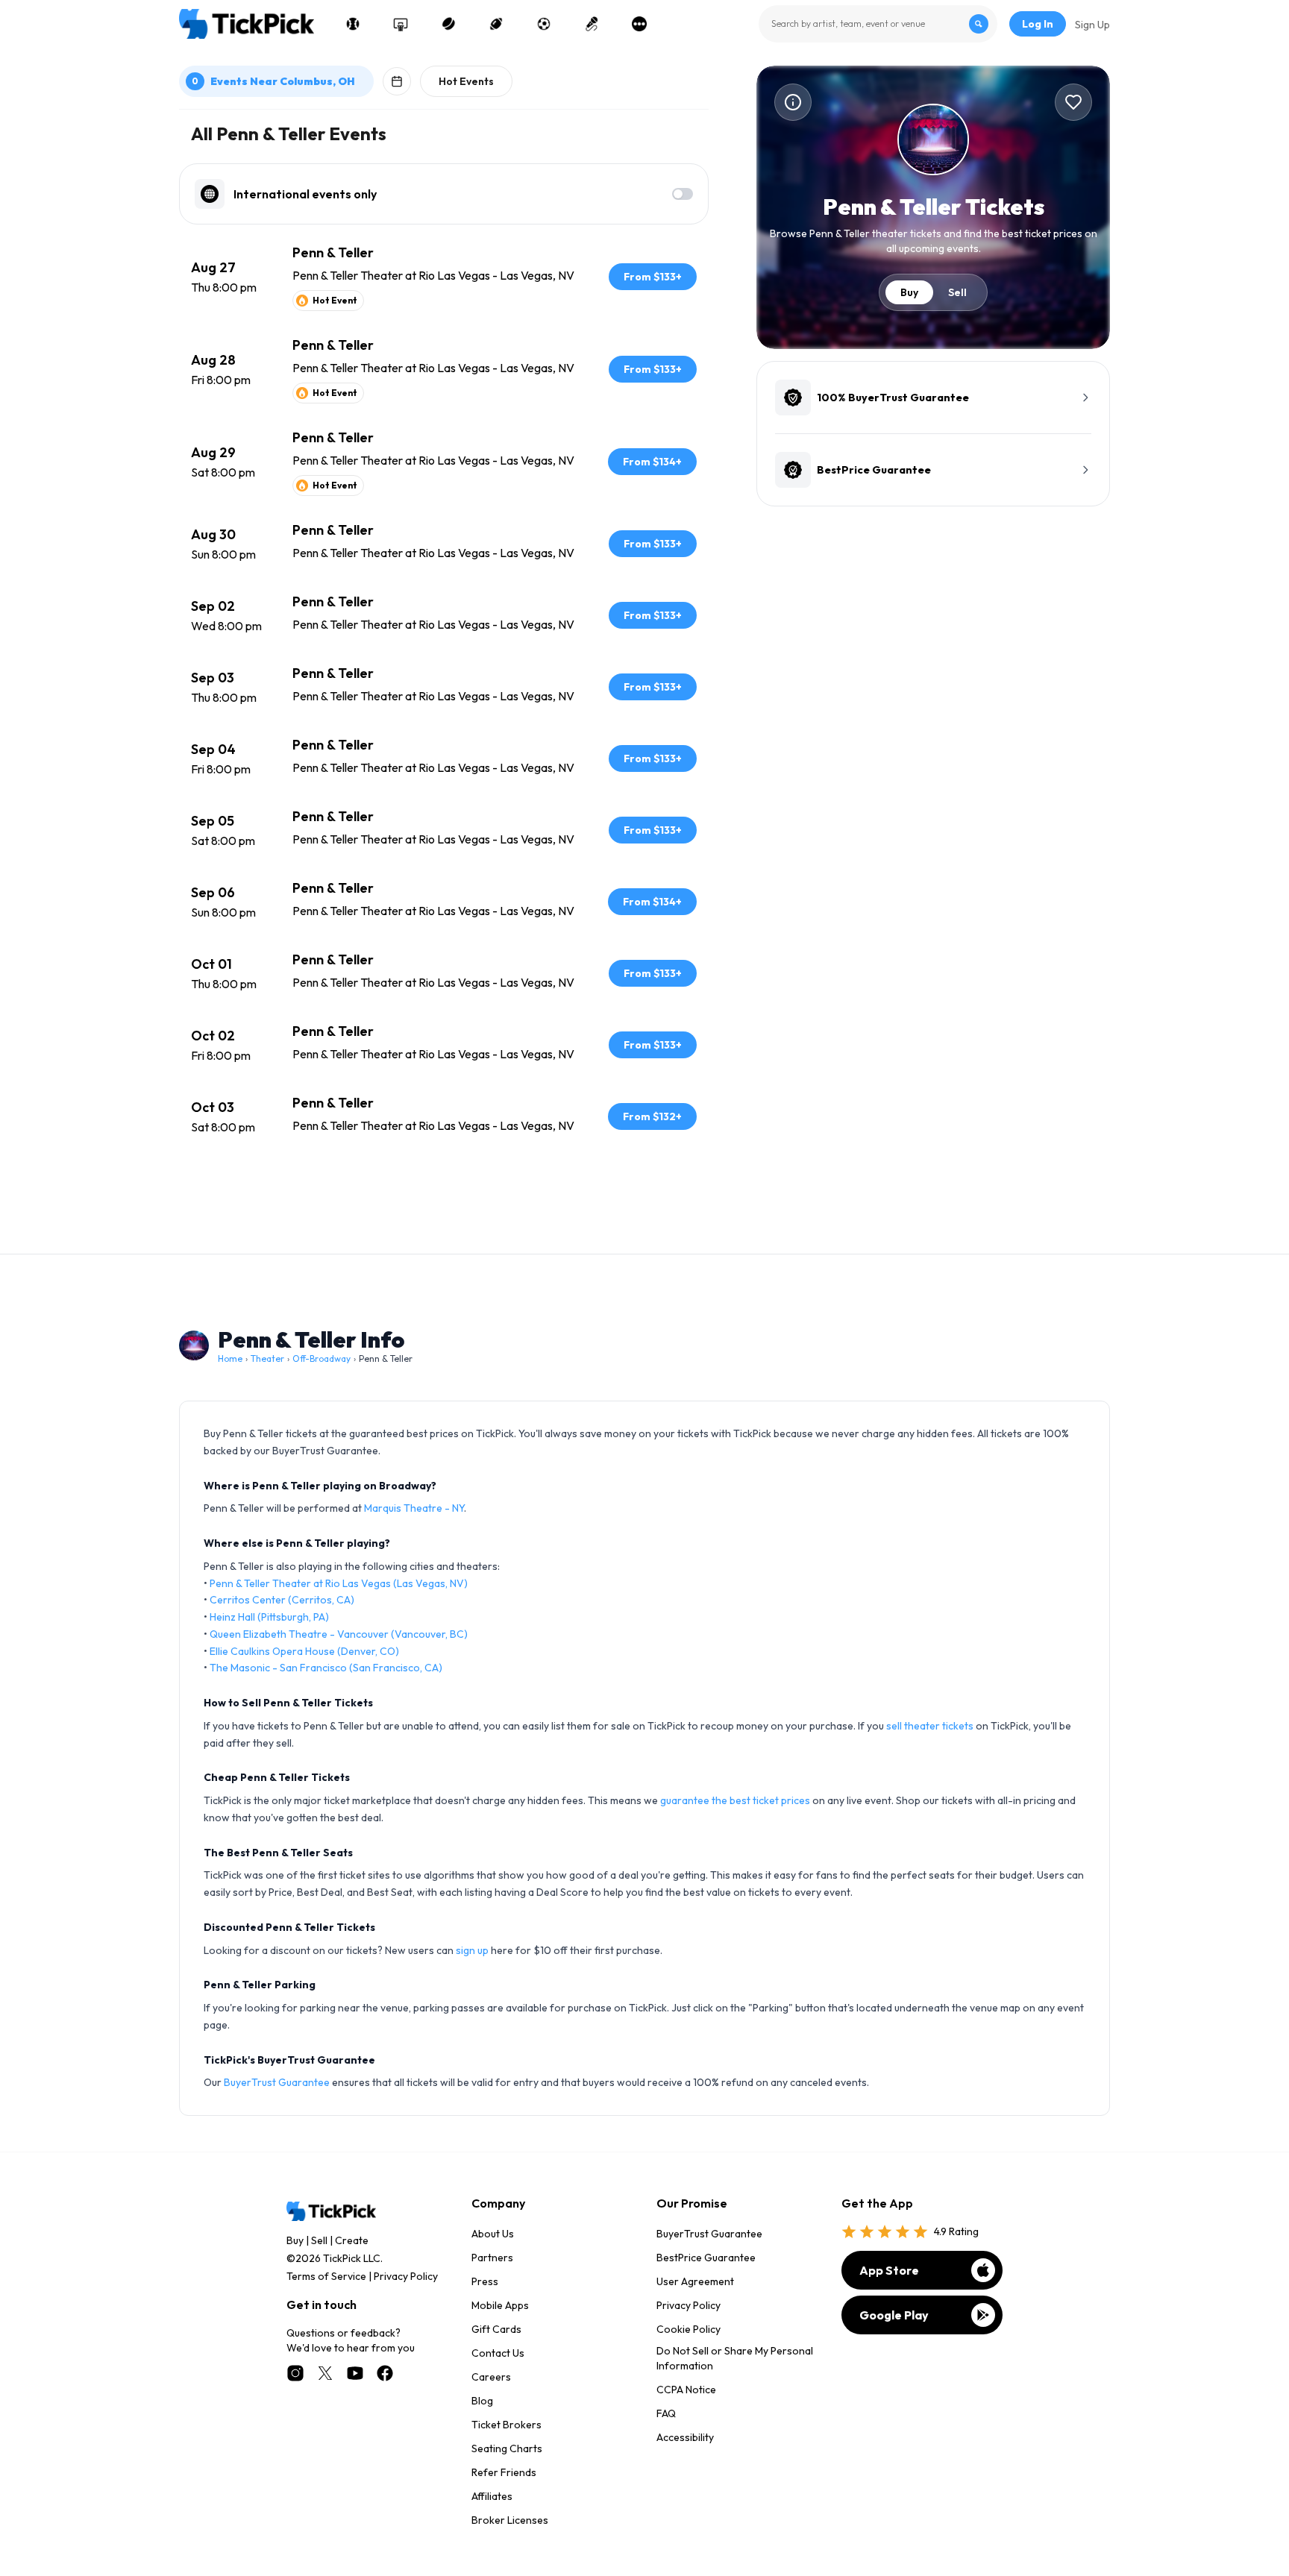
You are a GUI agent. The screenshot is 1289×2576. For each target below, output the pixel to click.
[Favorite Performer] (1073, 102)
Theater (267, 1358)
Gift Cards (496, 2329)
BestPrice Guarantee (706, 2258)
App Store (889, 2270)
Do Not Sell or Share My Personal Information (735, 2358)
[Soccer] (544, 24)
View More (444, 1194)
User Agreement (695, 2281)
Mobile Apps (500, 2305)
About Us (493, 2234)
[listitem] (444, 277)
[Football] (496, 24)
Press (485, 2281)
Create (352, 2240)
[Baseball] (353, 24)
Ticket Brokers (506, 2425)
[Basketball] (401, 24)
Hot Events (466, 81)
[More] (639, 24)
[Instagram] (295, 2373)
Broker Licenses (510, 2520)
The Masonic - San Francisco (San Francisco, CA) (326, 1668)
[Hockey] (448, 24)
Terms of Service (326, 2276)
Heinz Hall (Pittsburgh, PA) (269, 1617)
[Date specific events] (397, 81)
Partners (492, 2258)
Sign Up (1092, 25)
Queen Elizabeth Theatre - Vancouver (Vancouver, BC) (339, 1634)
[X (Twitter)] (325, 2373)
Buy (909, 292)
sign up (472, 1950)
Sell (957, 292)
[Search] (979, 24)
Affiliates (492, 2496)
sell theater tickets (930, 1726)
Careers (491, 2377)
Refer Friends (504, 2472)
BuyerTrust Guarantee (277, 2082)
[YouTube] (355, 2373)
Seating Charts (507, 2448)
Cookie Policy (689, 2329)
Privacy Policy (406, 2276)
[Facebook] (385, 2373)
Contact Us (498, 2353)
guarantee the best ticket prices (735, 1800)
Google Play (894, 2315)
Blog (482, 2401)
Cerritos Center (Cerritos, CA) (282, 1600)
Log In (1038, 24)
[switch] (683, 194)
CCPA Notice (686, 2390)
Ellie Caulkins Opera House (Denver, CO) (304, 1651)
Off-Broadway (322, 1358)
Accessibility (685, 2437)
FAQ (666, 2413)
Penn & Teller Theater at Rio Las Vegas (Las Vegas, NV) (339, 1583)
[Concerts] (592, 24)
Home (230, 1358)
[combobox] (878, 24)
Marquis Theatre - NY (414, 1508)
